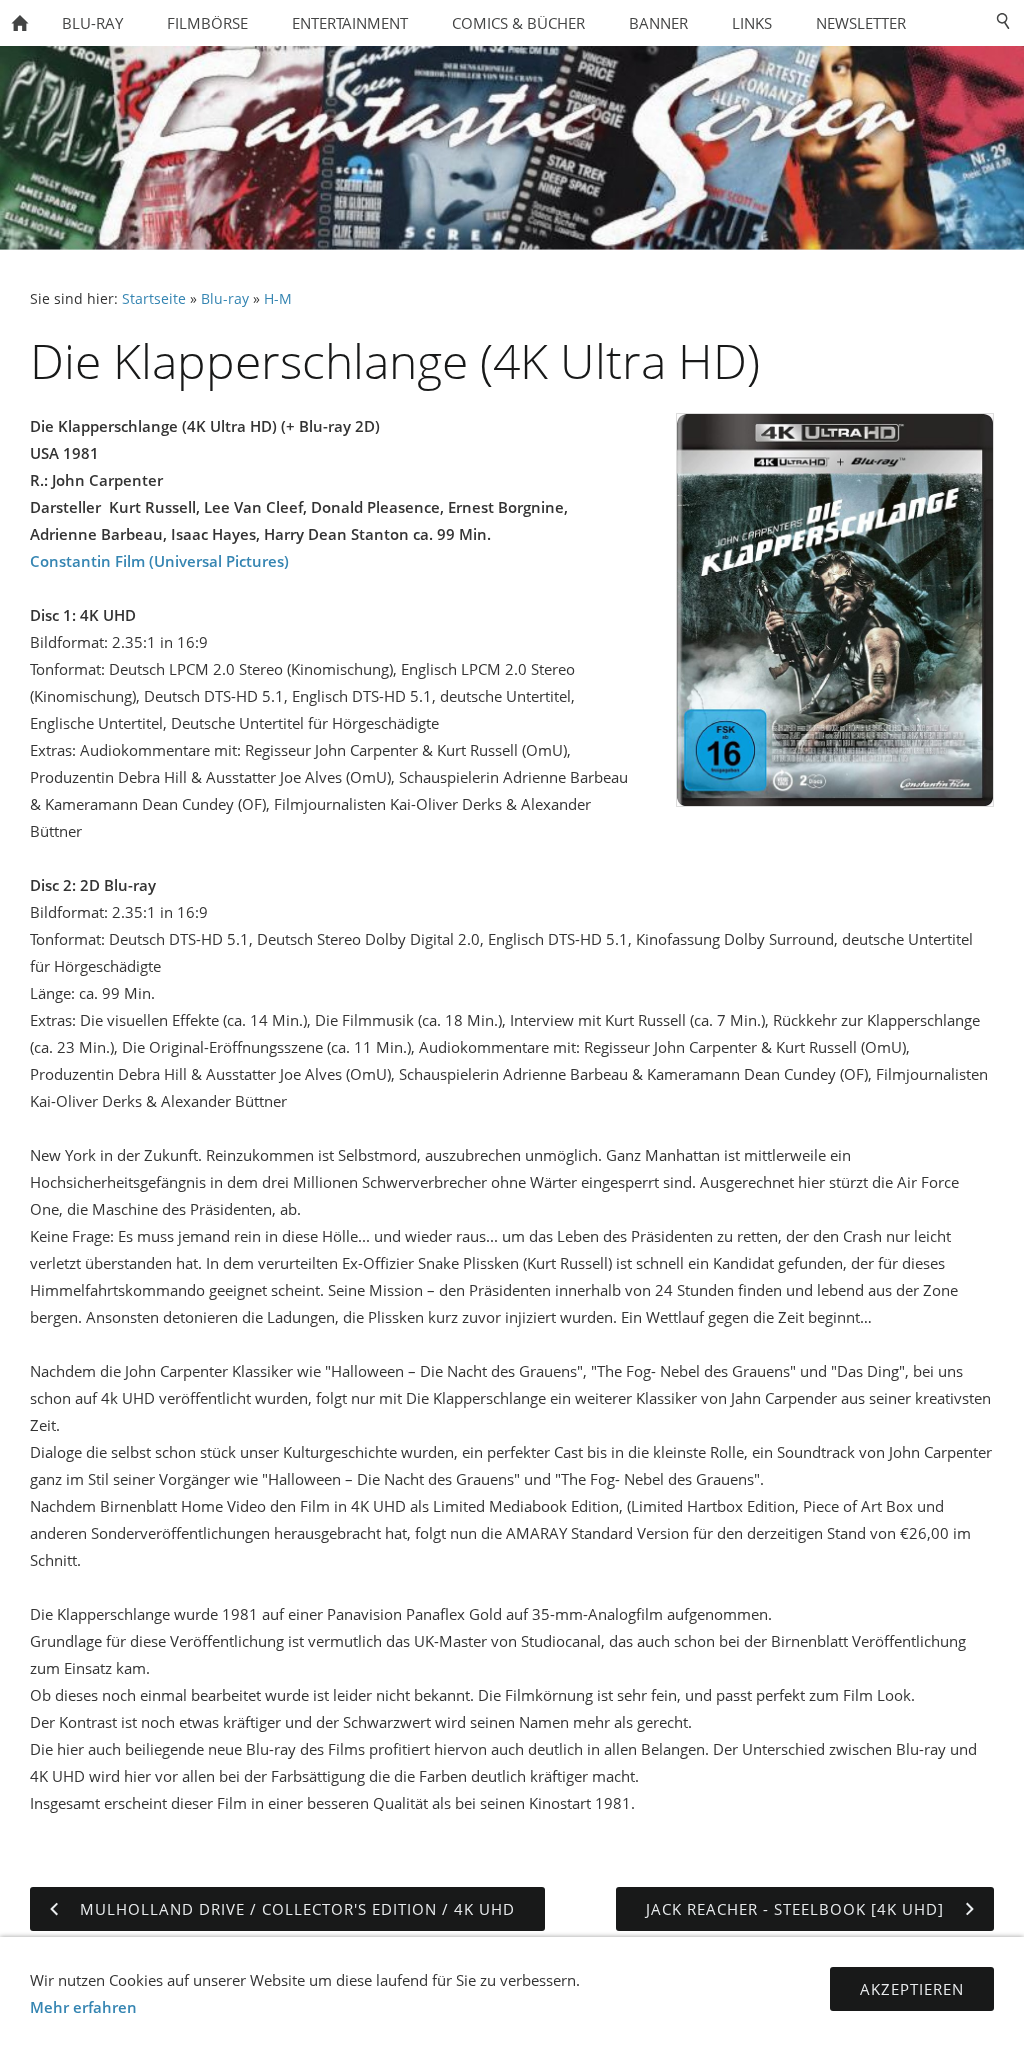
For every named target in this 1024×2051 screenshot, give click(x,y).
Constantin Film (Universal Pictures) (159, 561)
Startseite (154, 299)
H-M (278, 299)
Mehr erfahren (83, 2007)
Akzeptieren (912, 1989)
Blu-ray (225, 299)
